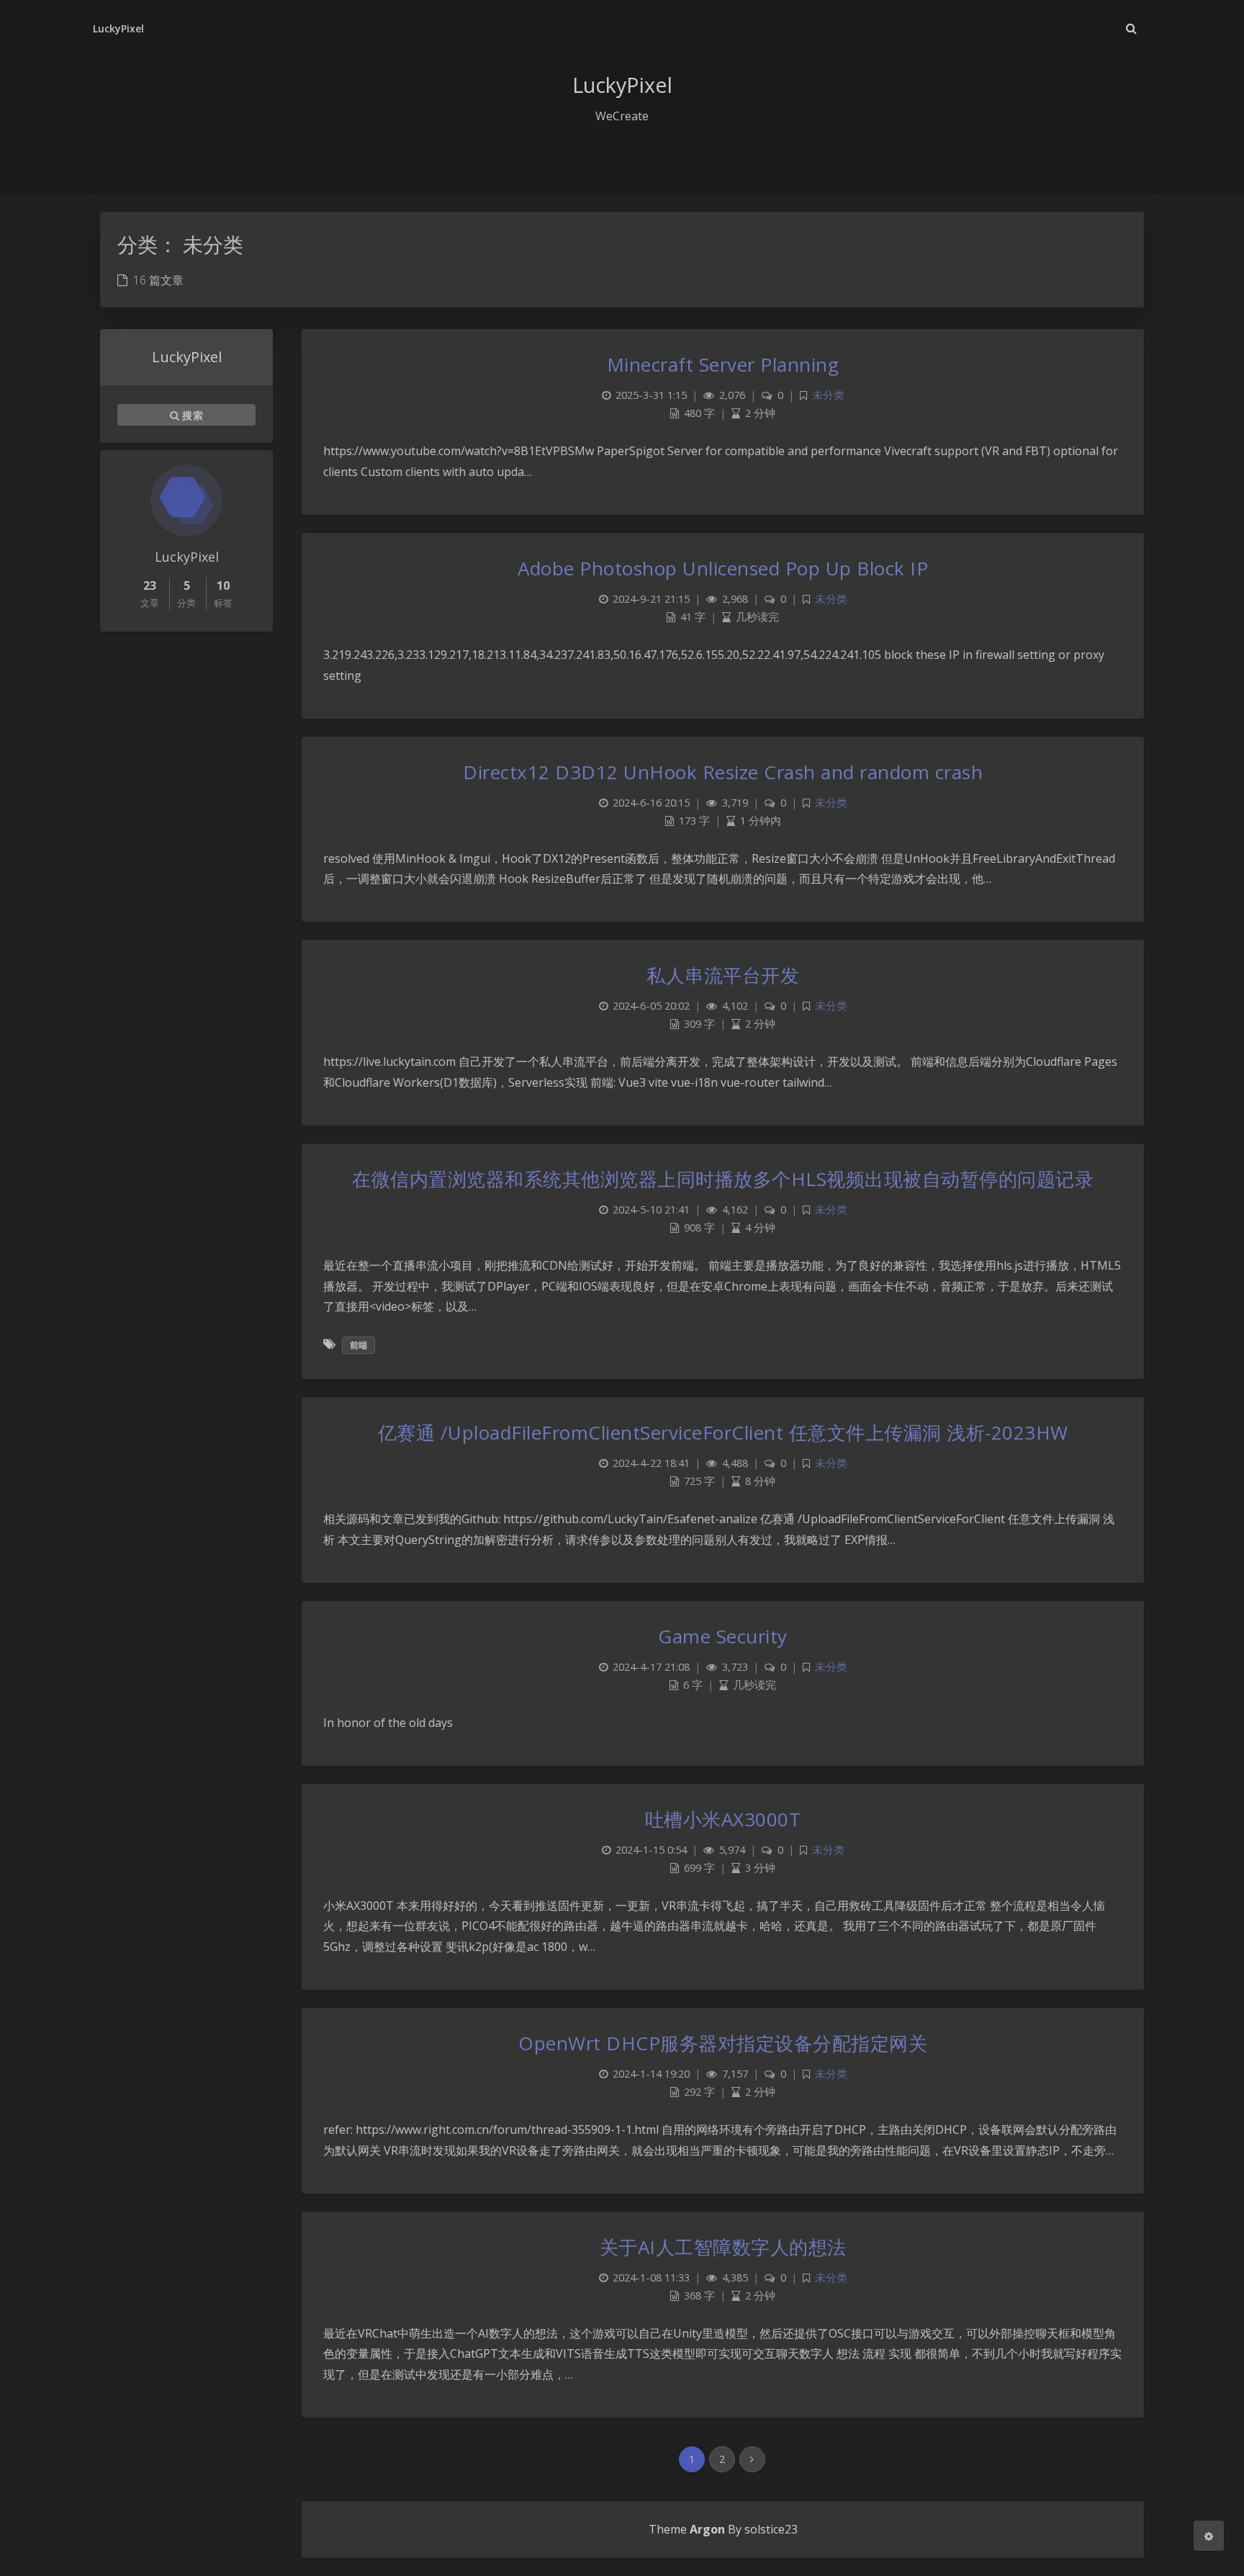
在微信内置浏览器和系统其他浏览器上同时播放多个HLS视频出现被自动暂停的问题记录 (723, 1179)
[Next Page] (752, 2459)
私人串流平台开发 (723, 975)
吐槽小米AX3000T (723, 1819)
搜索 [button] (191, 415)
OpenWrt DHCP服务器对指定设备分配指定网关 (723, 2043)
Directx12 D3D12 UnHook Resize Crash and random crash (723, 772)
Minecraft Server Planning (723, 364)
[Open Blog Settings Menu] (1209, 2536)
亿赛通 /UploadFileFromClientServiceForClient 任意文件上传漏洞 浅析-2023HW (723, 1432)
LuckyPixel (119, 28)
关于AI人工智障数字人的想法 (723, 2247)
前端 (359, 1345)
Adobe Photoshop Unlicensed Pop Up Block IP (723, 568)
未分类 (828, 395)
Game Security (723, 1636)
